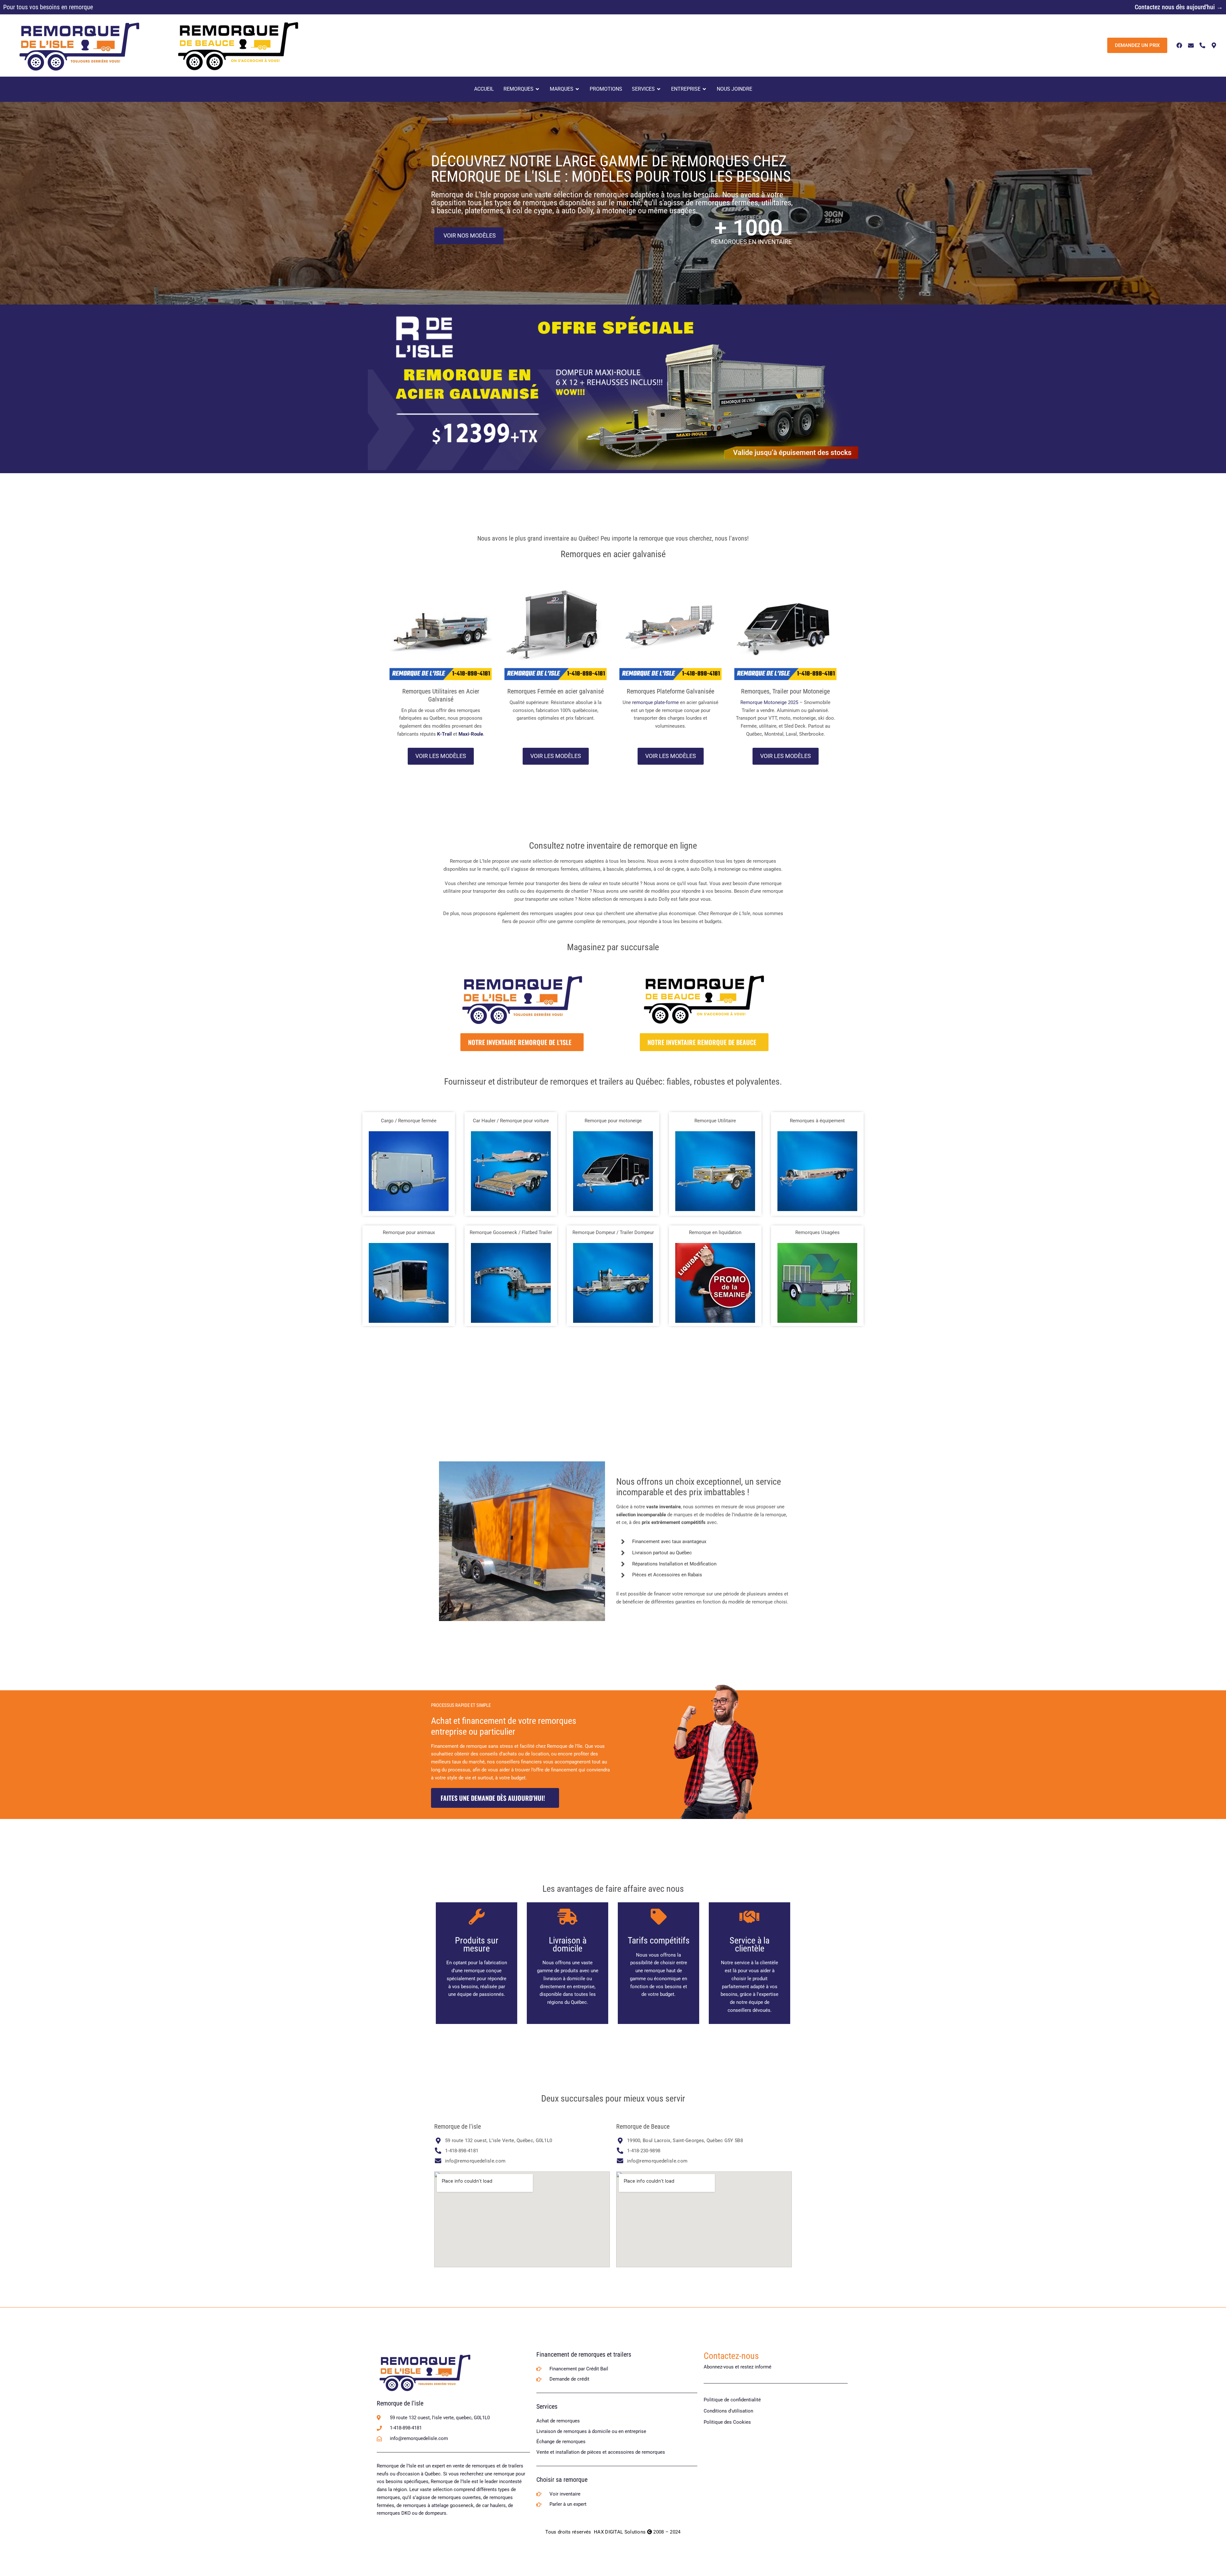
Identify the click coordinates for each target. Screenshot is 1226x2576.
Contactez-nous (731, 2356)
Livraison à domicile (568, 1944)
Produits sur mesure (477, 1944)
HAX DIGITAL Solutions (620, 2532)
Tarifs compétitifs (659, 1940)
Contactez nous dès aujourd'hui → (1179, 7)
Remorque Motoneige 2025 (769, 702)
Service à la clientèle (749, 1944)
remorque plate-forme (655, 702)
